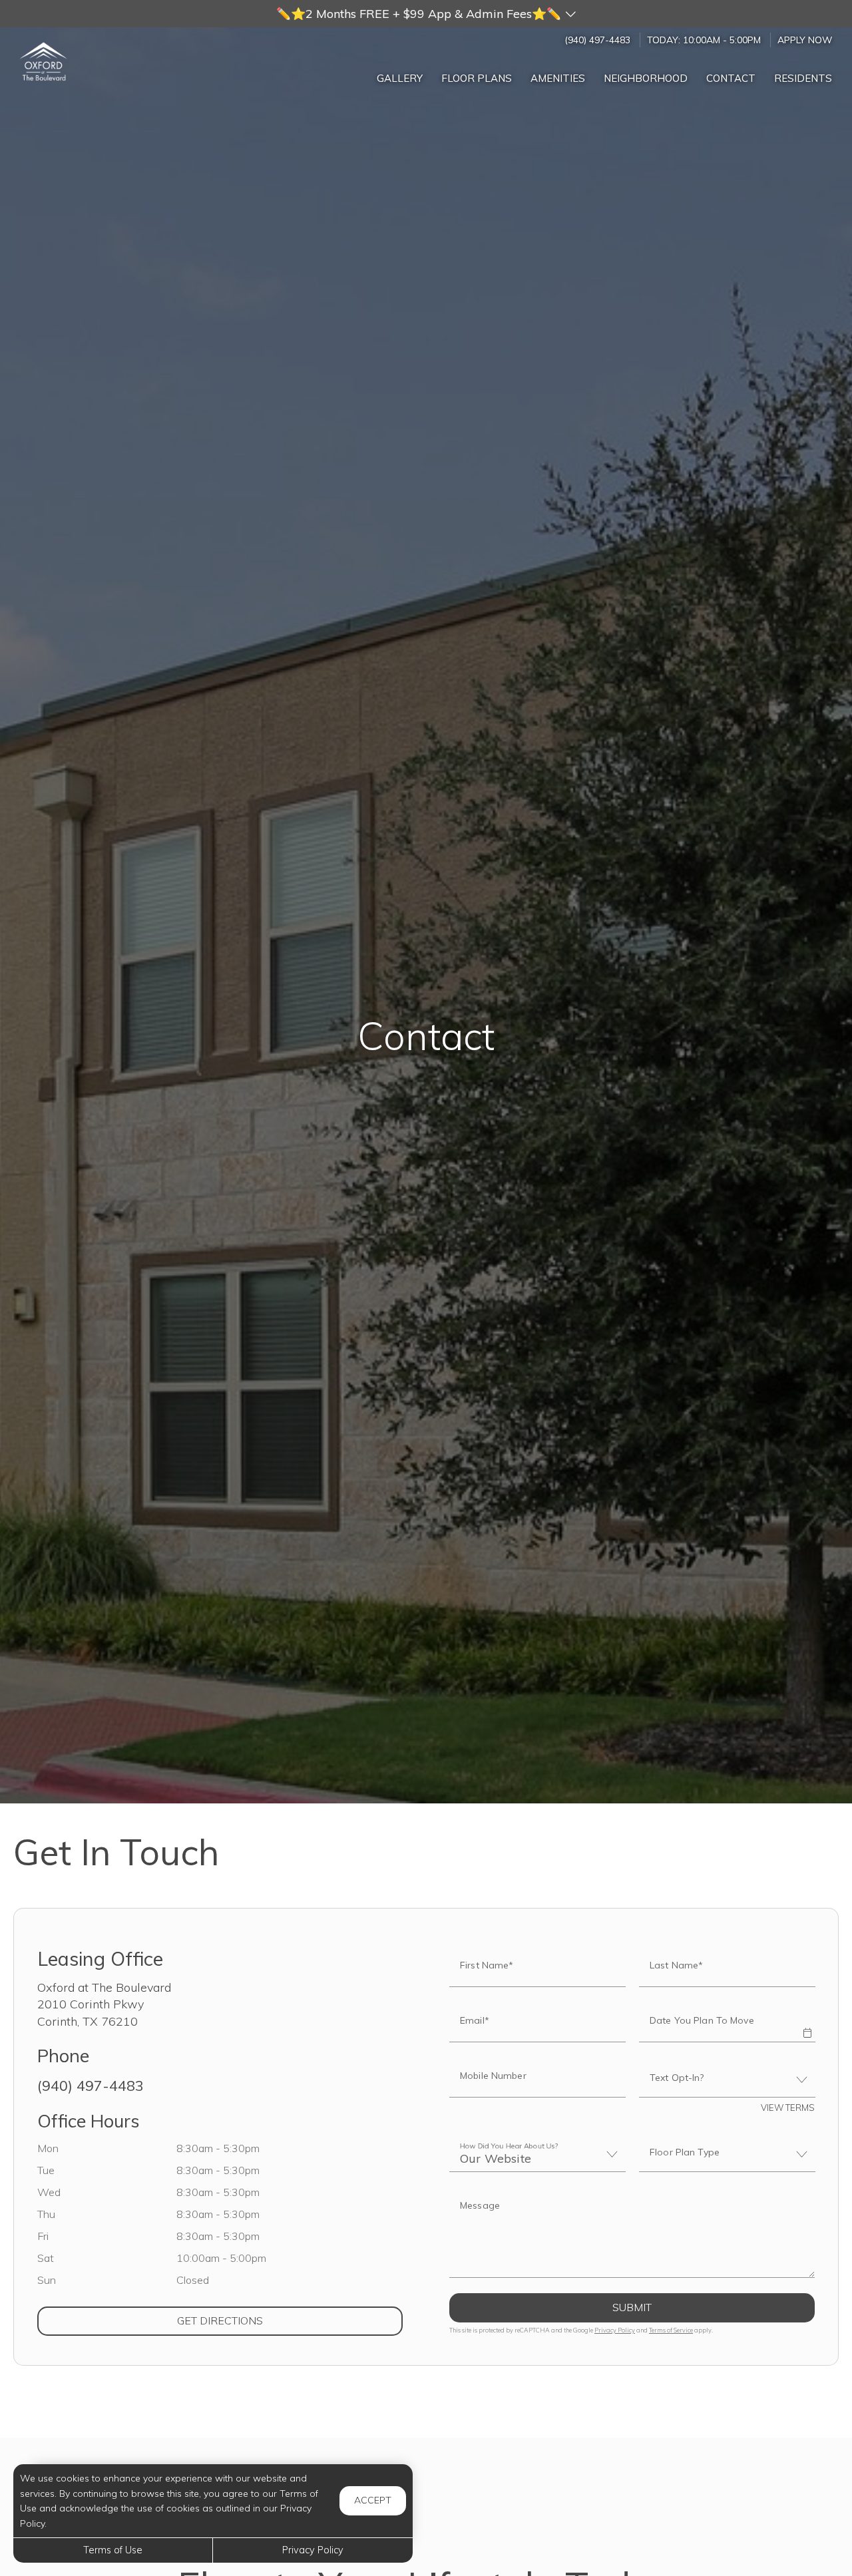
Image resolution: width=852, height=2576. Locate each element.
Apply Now (805, 40)
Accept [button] (373, 2500)
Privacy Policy (615, 2330)
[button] (426, 14)
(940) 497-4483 (597, 40)
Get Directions (274, 2320)
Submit (632, 2307)
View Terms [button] (788, 2108)
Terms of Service (671, 2330)
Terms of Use (113, 2550)
